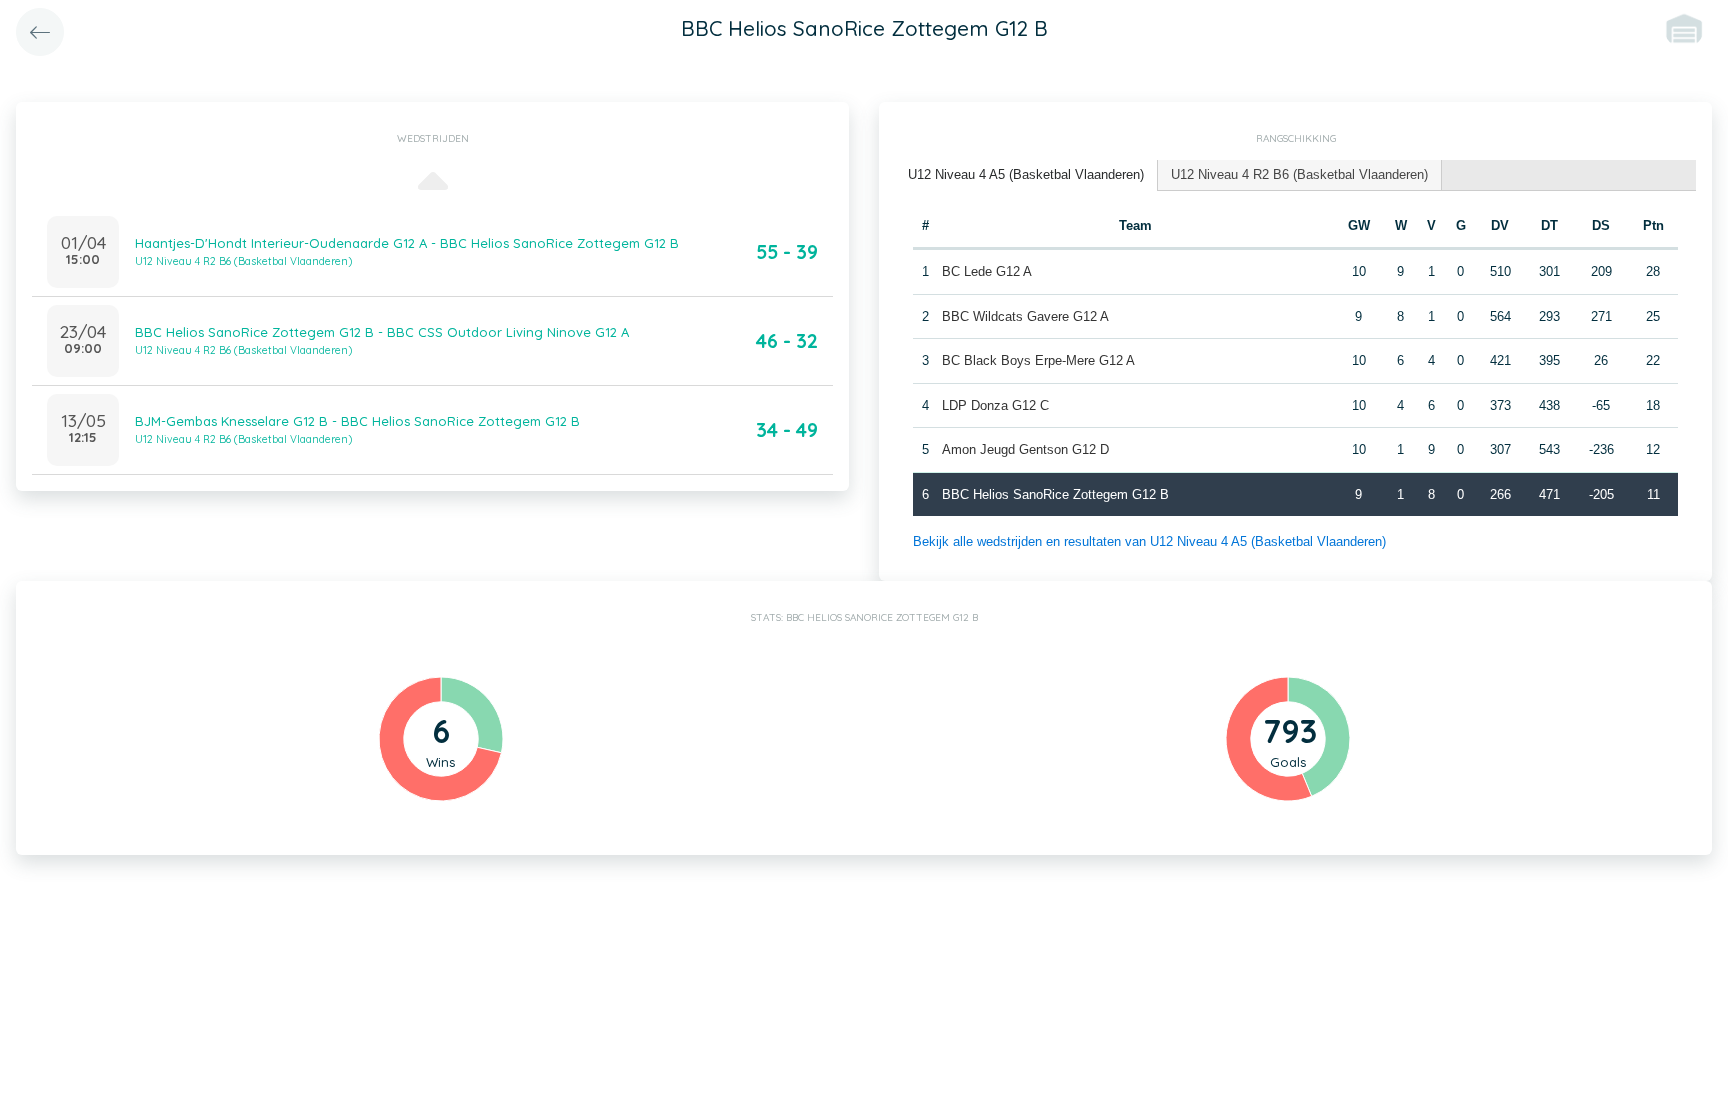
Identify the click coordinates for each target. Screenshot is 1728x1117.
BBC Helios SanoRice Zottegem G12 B (1055, 494)
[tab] (1026, 175)
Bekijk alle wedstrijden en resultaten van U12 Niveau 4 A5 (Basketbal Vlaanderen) (1149, 541)
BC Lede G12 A (987, 271)
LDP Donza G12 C (995, 405)
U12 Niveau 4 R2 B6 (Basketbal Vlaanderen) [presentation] (1299, 174)
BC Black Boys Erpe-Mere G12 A (1038, 360)
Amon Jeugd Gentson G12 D (1025, 449)
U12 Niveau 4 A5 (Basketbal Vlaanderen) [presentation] (1026, 174)
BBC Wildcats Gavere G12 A (1025, 316)
